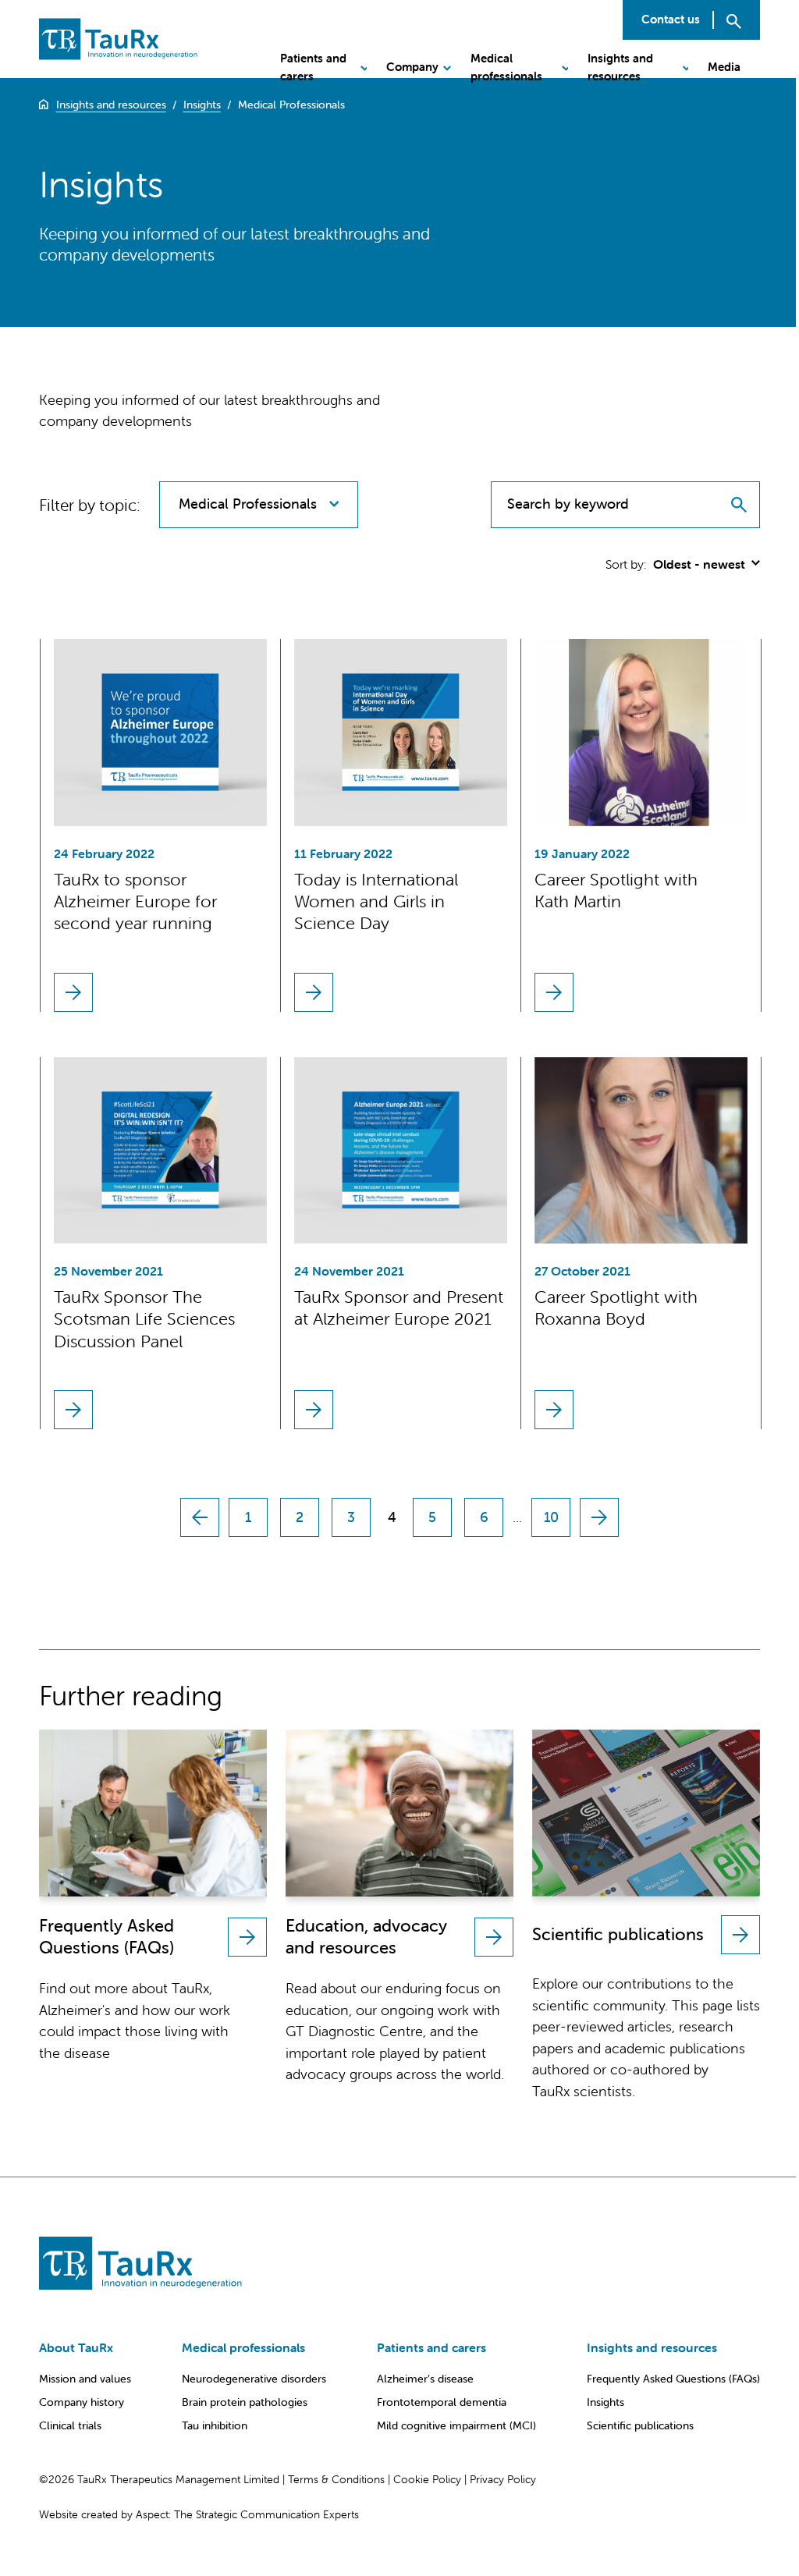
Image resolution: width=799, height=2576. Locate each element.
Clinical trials (70, 2425)
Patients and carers (313, 67)
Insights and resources (620, 67)
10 (551, 1517)
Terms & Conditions (336, 2479)
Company (412, 67)
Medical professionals (506, 67)
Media (724, 67)
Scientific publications (640, 2425)
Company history (82, 2402)
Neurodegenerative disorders (254, 2379)
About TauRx (76, 2347)
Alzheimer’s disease (425, 2379)
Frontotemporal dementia (442, 2402)
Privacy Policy (503, 2479)
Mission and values (85, 2379)
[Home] (44, 105)
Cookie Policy (427, 2479)
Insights (605, 2402)
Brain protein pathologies (245, 2402)
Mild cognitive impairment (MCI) (456, 2425)
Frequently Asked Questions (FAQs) (673, 2379)
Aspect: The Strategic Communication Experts (247, 2514)
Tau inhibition (215, 2425)
